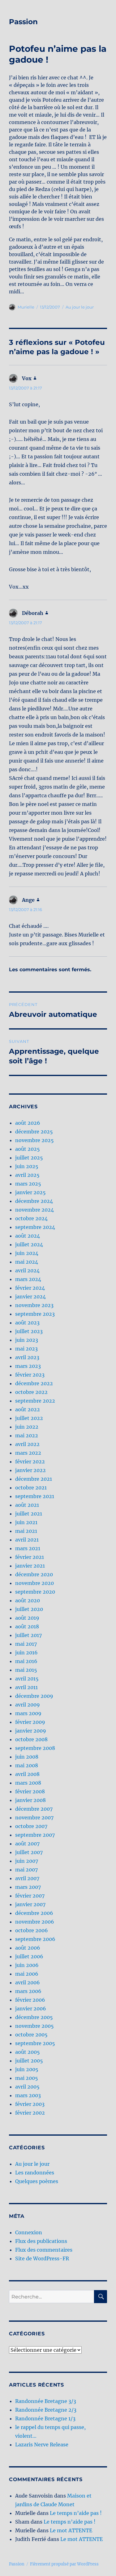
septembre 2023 (35, 1314)
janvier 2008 (30, 1800)
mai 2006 (27, 1974)
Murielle (26, 307)
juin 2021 (26, 1522)
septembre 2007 (35, 1835)
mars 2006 (28, 1991)
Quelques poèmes (37, 2181)
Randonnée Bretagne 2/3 (46, 2410)
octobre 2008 (31, 1739)
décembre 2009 (34, 1696)
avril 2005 (27, 2087)
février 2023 (30, 1375)
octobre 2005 (31, 2035)
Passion (23, 22)
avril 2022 (27, 1444)
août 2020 (28, 1600)
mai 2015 (26, 1670)
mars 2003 (28, 2095)
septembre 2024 (35, 1227)
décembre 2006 (34, 1913)
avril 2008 (27, 1774)
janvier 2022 (30, 1470)
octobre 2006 (32, 1930)
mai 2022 (27, 1435)
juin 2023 (27, 1340)
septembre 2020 (35, 1592)
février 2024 (30, 1288)
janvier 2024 (30, 1297)
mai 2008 (27, 1765)
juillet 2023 (29, 1331)
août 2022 (28, 1409)
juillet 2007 (29, 1852)
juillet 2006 (29, 1956)
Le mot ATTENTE (71, 2530)
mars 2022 (28, 1453)
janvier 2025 (30, 1192)
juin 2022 (27, 1427)
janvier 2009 (31, 1731)
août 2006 (28, 1948)
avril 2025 (27, 1175)
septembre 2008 (35, 1748)
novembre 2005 (34, 2026)
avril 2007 (27, 1878)
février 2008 (30, 1791)
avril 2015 (27, 1679)
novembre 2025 (34, 1140)
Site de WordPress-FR (42, 2258)
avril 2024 (27, 1270)
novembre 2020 (34, 1583)
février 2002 (30, 2113)
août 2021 (27, 1505)
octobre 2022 (31, 1392)
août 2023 (27, 1323)
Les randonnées (35, 2173)
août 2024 (28, 1236)
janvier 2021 (30, 1566)
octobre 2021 (31, 1488)
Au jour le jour (80, 307)
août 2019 (27, 1618)
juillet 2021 (29, 1514)
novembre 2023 (34, 1305)
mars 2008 (28, 1783)
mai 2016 (26, 1661)
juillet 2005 (29, 2061)
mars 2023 (28, 1366)
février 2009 (30, 1722)
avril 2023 (27, 1357)
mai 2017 (26, 1644)
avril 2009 (28, 1705)
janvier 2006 (31, 2009)
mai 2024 (27, 1262)
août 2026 (28, 1123)
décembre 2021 (34, 1479)
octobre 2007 (31, 1826)
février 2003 (30, 2104)
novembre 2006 (35, 1922)
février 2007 (30, 1896)
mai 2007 (26, 1870)
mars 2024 (28, 1279)
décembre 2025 (34, 1132)
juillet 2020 (29, 1609)
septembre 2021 (35, 1496)
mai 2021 (26, 1531)
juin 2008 (27, 1757)
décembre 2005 (34, 2017)
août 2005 (28, 2052)
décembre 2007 (34, 1809)
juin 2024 (27, 1253)
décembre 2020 (34, 1574)
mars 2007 (28, 1887)
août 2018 (27, 1626)
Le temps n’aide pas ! (76, 2513)
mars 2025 (28, 1184)
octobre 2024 (31, 1218)
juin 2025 (27, 1166)
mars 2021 (28, 1548)
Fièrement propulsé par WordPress (64, 2564)
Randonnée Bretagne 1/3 (45, 2418)
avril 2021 (27, 1540)
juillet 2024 (29, 1244)
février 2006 (30, 2000)
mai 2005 (27, 2078)
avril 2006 (28, 1982)
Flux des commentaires (44, 2250)
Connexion (29, 2232)
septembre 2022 (35, 1401)
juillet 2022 (29, 1418)
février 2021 (30, 1557)
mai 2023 (26, 1349)
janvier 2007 (30, 1904)
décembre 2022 (34, 1383)
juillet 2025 (29, 1158)
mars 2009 (28, 1713)
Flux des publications (41, 2241)
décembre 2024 (34, 1201)
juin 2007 (27, 1861)
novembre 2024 (34, 1210)
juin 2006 (27, 1965)
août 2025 (28, 1149)
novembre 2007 (34, 1817)
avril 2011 (26, 1687)
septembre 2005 (35, 2043)
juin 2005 (27, 2069)
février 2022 (30, 1462)
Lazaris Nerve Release (42, 2445)
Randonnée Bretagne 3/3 (46, 2401)
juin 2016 (26, 1653)
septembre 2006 (35, 1939)
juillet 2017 (28, 1635)
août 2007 (27, 1844)
